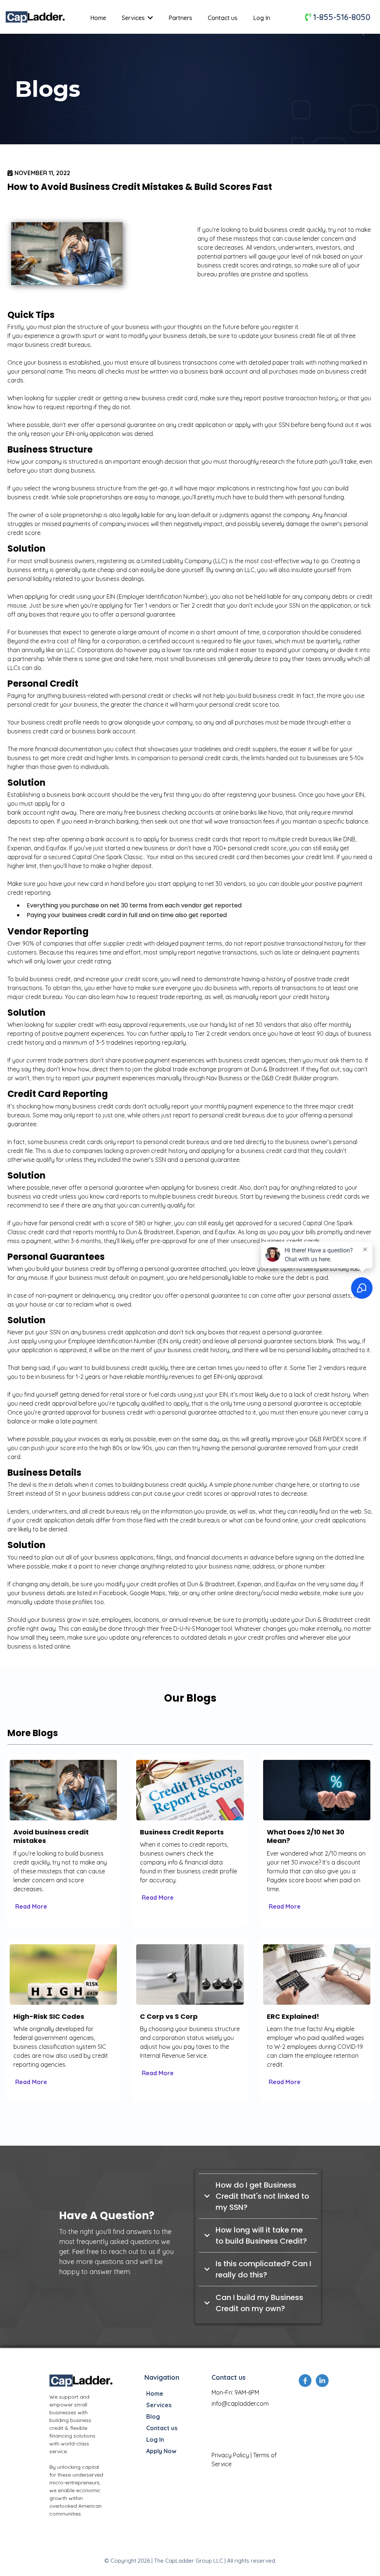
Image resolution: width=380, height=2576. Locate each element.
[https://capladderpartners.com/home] (82, 2380)
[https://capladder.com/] (36, 17)
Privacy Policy (230, 2455)
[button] (150, 18)
